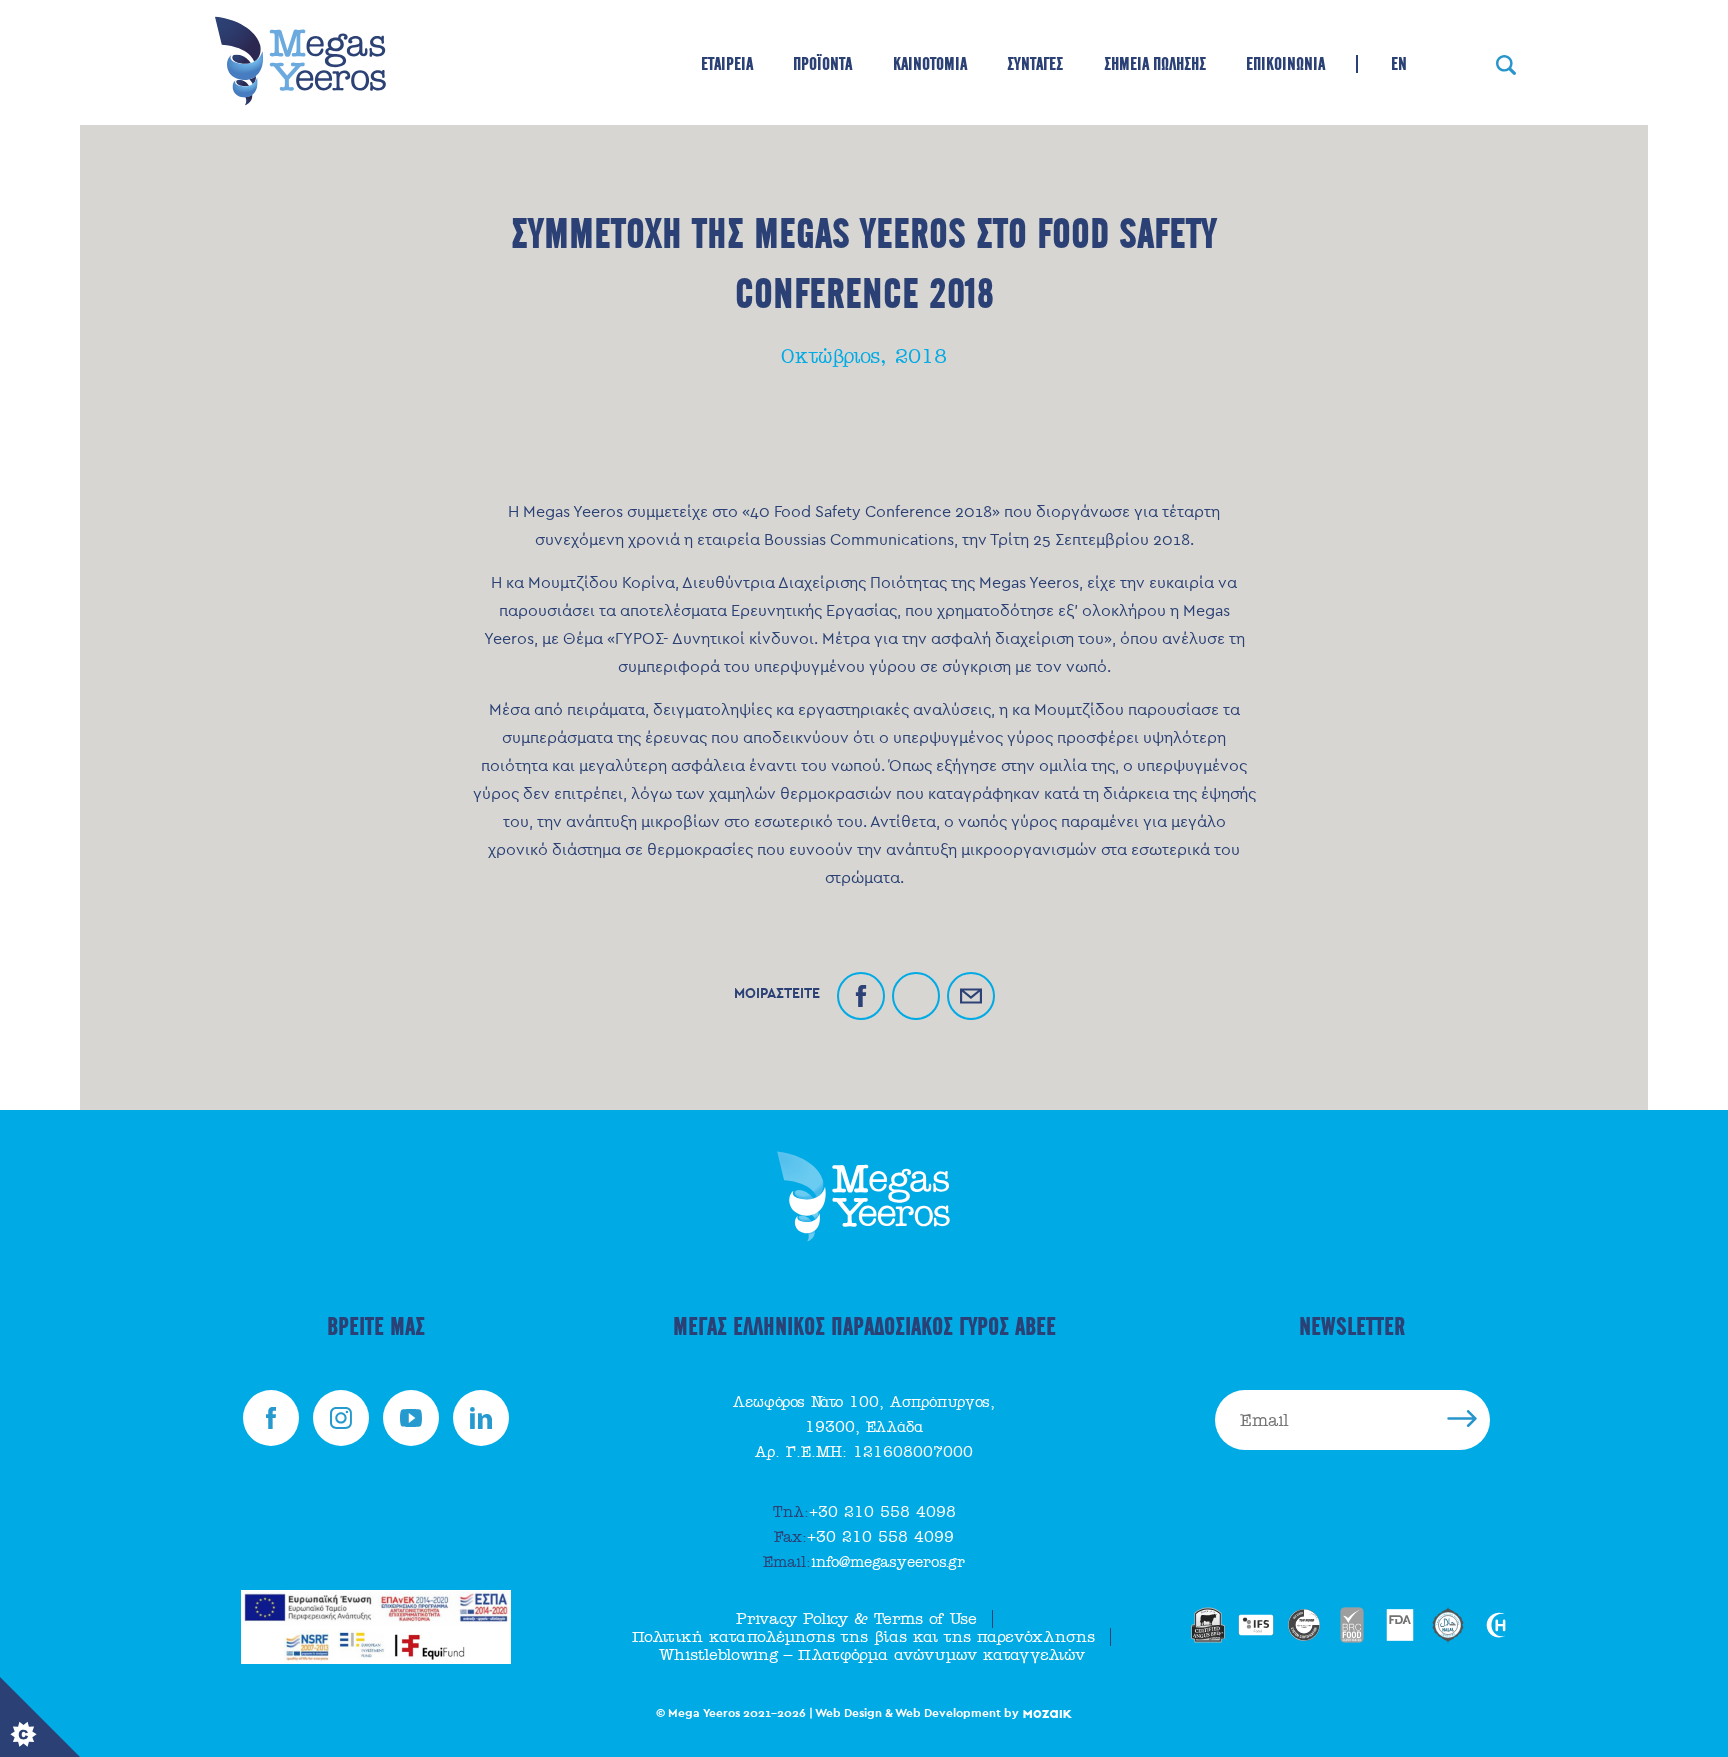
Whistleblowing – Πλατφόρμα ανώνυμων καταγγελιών (872, 1655)
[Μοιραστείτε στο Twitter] (916, 996)
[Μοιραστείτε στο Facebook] (861, 996)
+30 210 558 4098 (864, 1512)
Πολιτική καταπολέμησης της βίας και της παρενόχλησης (863, 1637)
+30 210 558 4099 (864, 1537)
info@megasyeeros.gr (864, 1562)
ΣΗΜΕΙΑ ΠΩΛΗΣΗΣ (1155, 64)
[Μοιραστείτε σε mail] (971, 996)
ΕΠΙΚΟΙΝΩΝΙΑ (1285, 64)
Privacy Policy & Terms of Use (856, 1619)
